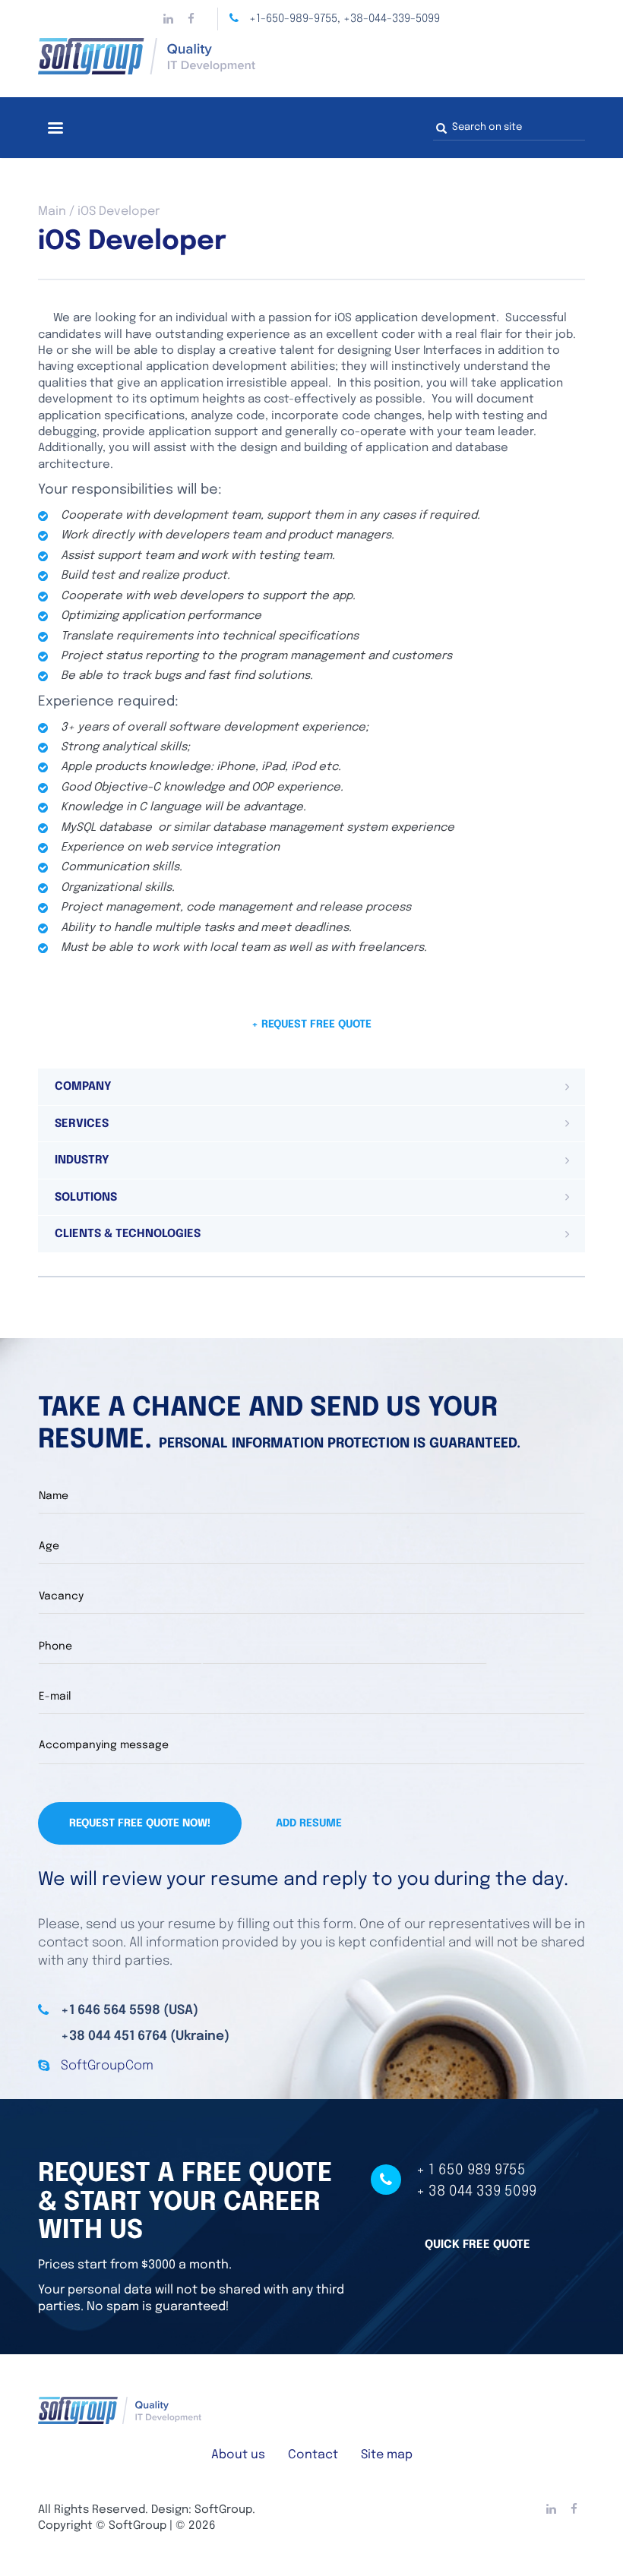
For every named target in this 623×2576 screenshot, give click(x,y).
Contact (313, 2455)
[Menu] (55, 129)
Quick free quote (478, 2245)
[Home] (311, 56)
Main (52, 212)
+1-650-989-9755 (293, 19)
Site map (387, 2455)
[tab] (311, 1087)
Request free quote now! (140, 1823)
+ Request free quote (311, 1024)
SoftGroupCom (107, 2066)
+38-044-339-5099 (392, 19)
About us (238, 2455)
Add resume (309, 1823)
